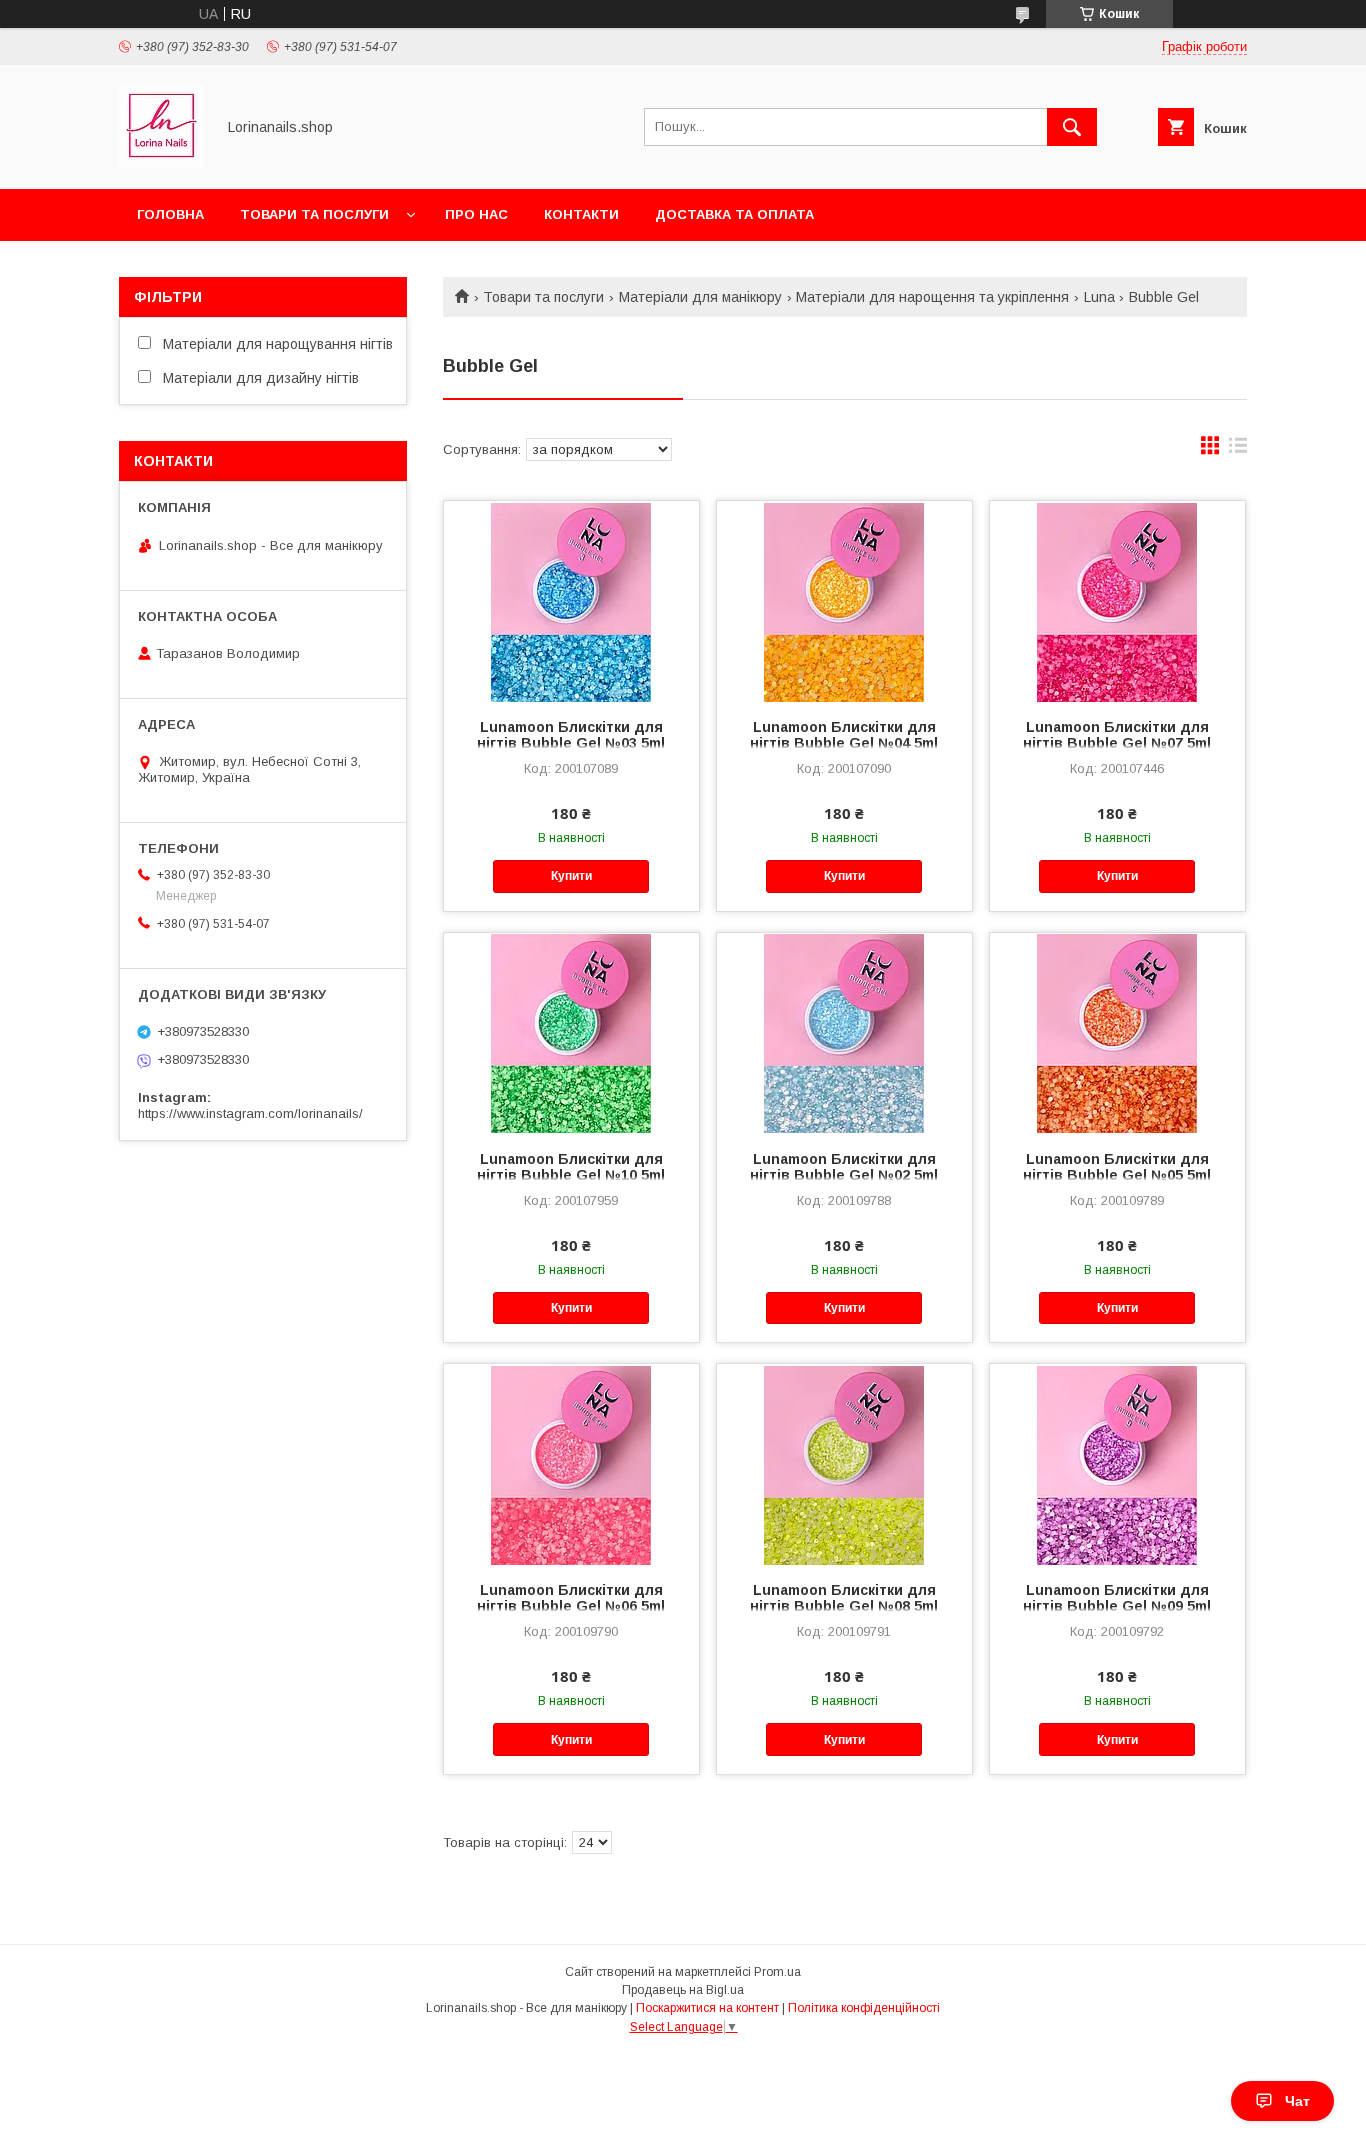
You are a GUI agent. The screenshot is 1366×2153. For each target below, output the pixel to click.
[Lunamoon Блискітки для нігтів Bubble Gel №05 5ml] (1117, 1033)
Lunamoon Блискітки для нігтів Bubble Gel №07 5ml (1117, 735)
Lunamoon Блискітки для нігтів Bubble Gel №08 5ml (844, 1598)
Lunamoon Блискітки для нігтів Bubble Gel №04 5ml (844, 735)
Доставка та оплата (734, 214)
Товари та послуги (314, 214)
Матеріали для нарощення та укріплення (932, 297)
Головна (170, 214)
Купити (571, 876)
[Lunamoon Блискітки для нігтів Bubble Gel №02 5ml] (844, 1033)
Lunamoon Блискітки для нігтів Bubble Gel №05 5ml (1117, 1167)
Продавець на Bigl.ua (683, 1990)
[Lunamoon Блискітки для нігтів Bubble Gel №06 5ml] (571, 1464)
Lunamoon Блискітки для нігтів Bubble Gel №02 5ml (844, 1167)
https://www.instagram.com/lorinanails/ (250, 1113)
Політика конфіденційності (864, 2008)
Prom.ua (777, 1972)
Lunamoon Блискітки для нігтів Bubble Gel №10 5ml (571, 1167)
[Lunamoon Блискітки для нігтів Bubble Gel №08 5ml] (844, 1464)
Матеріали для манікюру (700, 297)
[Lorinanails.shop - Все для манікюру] (161, 163)
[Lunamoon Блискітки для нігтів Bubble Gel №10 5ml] (571, 1033)
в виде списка (1238, 450)
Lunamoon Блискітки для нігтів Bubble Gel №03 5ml (571, 735)
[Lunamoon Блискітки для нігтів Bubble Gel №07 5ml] (1117, 601)
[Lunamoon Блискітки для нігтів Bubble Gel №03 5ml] (571, 601)
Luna (1099, 297)
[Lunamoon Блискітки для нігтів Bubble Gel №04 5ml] (844, 601)
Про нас (476, 214)
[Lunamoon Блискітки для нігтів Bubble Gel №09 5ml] (1117, 1464)
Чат (1297, 2101)
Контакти (581, 214)
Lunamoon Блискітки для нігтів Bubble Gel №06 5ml (571, 1598)
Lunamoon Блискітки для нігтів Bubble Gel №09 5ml (1117, 1598)
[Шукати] (1072, 127)
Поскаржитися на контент (707, 2008)
